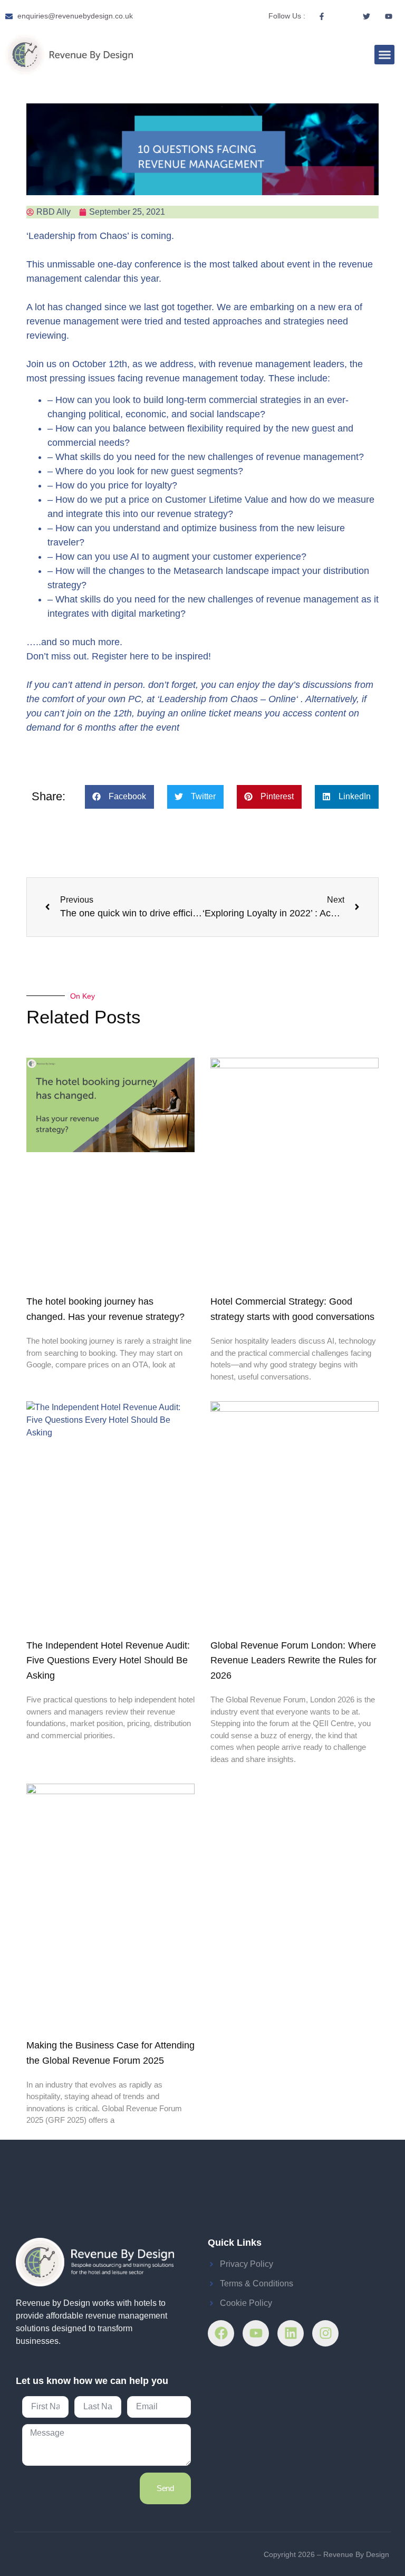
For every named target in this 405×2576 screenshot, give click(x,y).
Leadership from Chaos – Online (228, 699)
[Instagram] (325, 2333)
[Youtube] (256, 2333)
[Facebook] (221, 2333)
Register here (120, 656)
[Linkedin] (291, 2333)
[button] (384, 55)
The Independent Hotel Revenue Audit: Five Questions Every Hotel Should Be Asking (108, 1661)
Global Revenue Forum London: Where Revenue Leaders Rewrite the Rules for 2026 (293, 1661)
